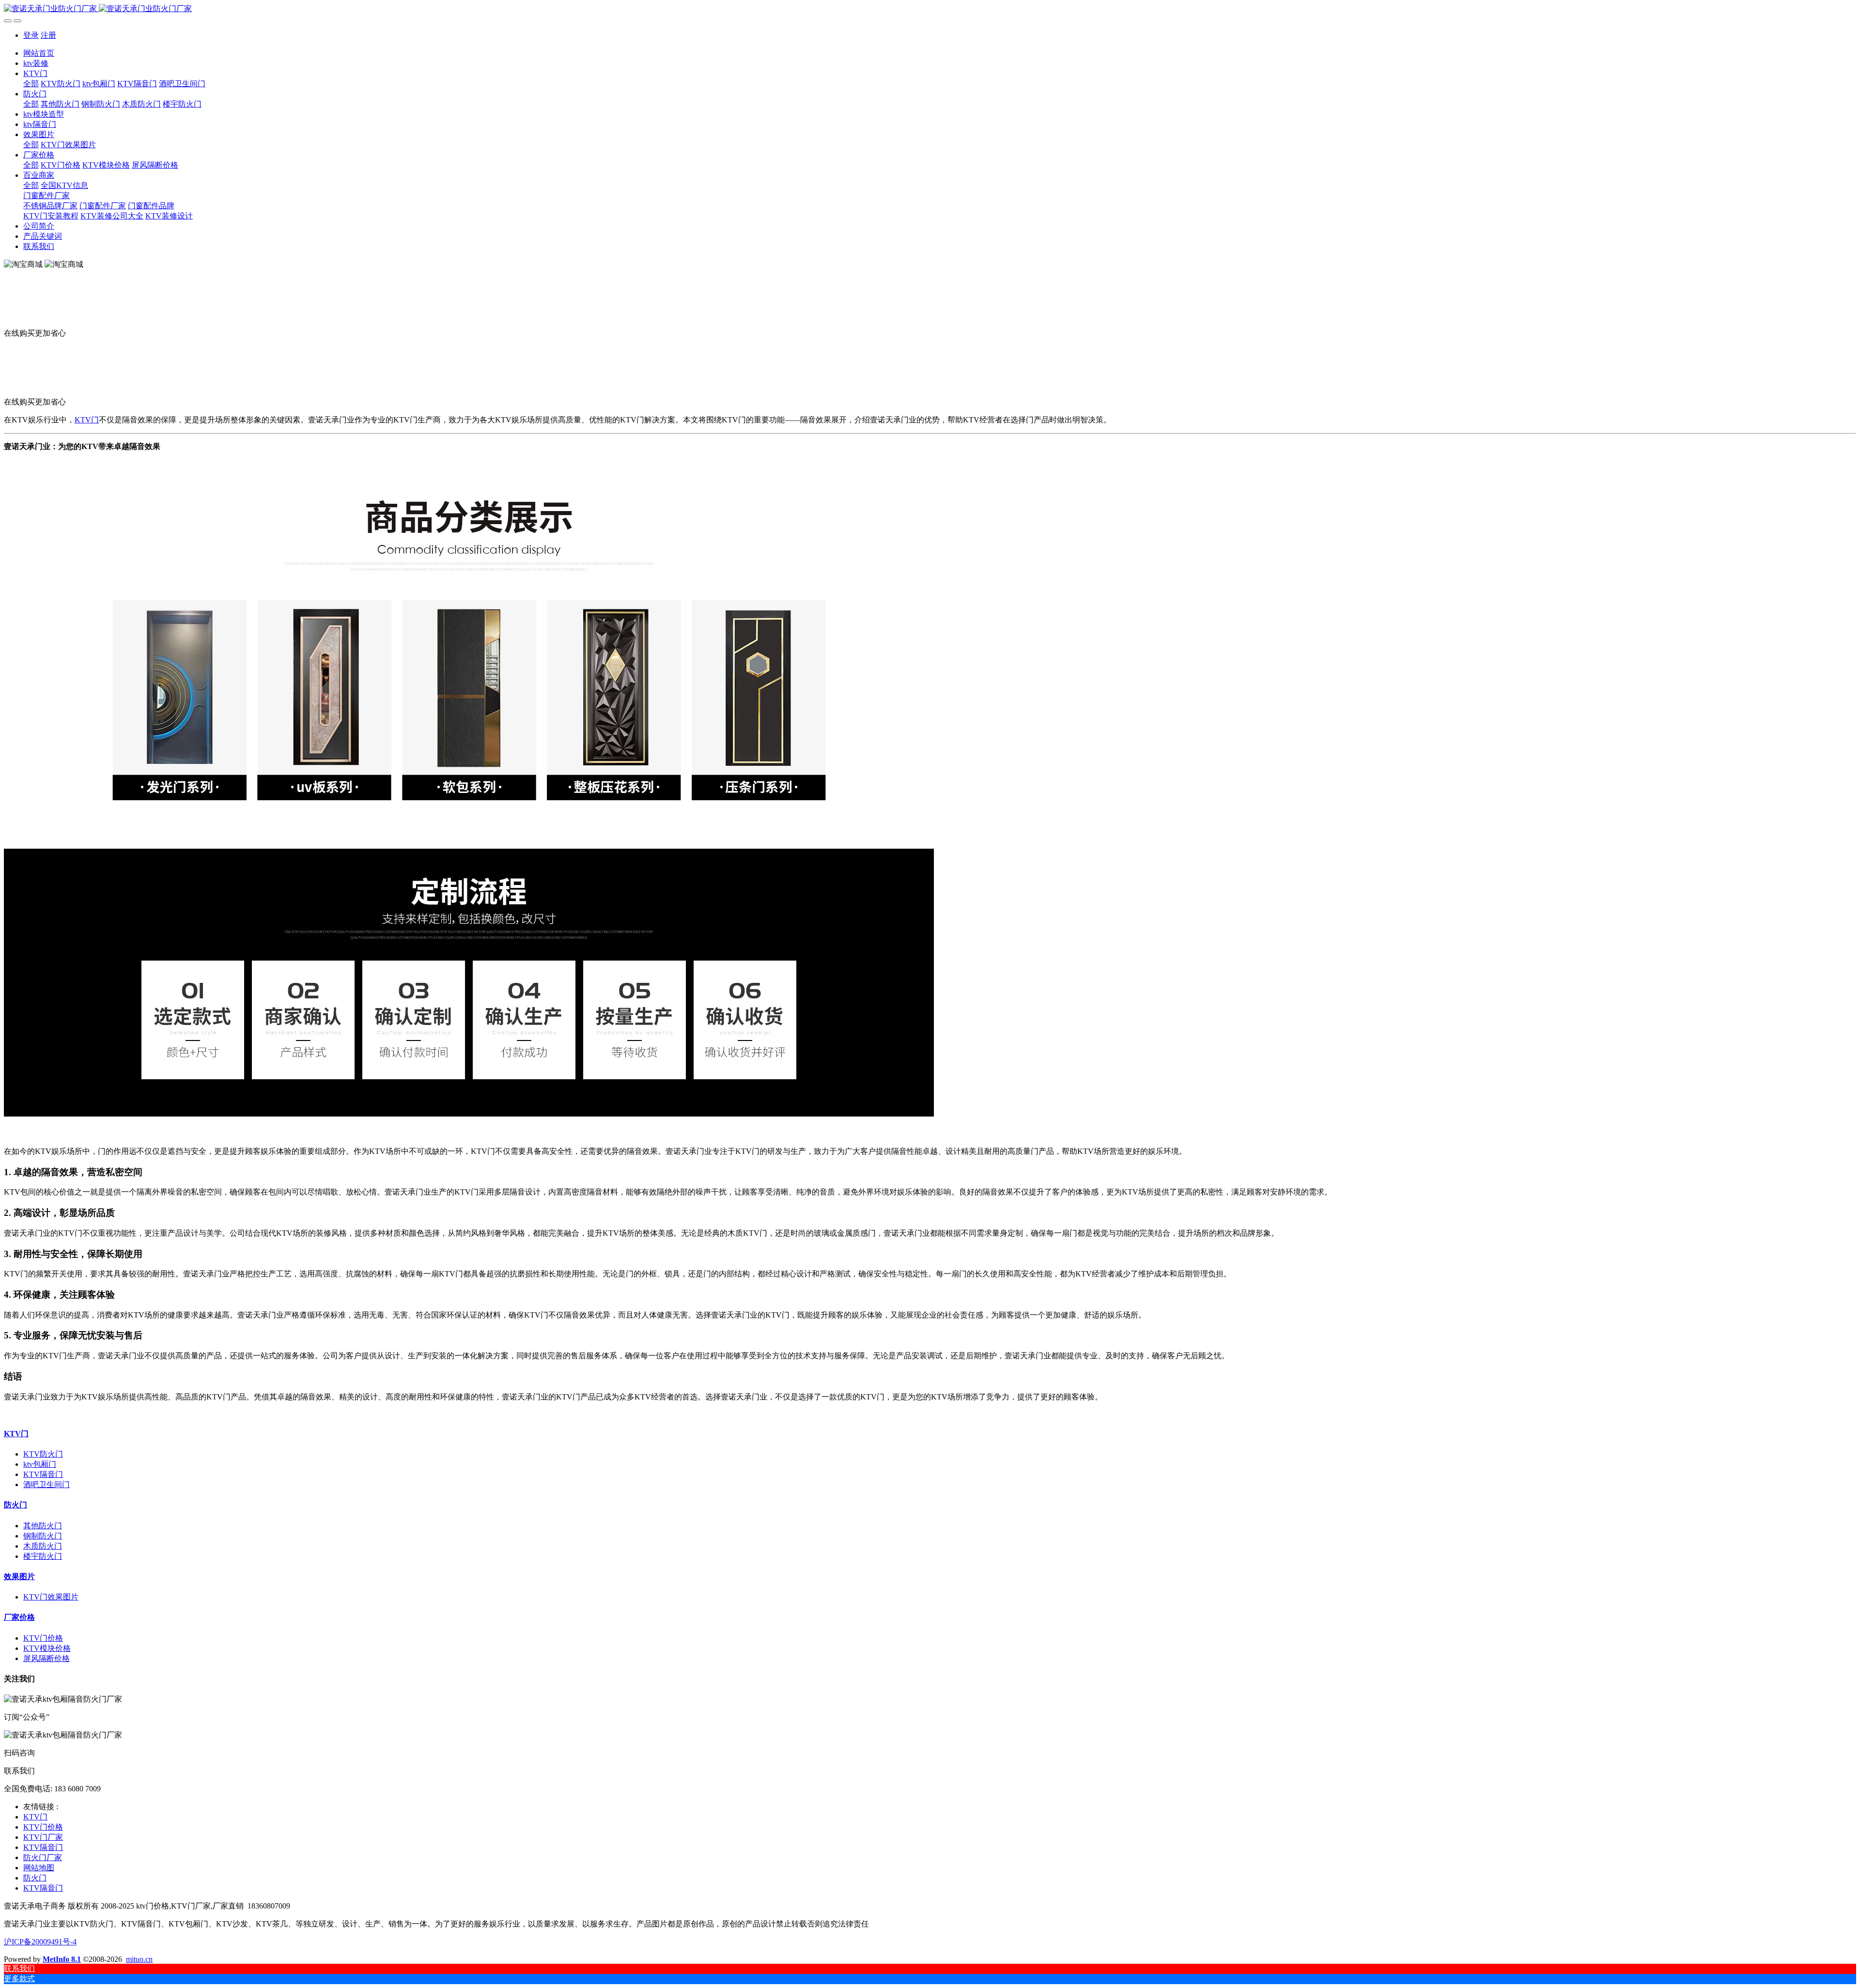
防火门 (15, 1505)
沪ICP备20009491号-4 (40, 1942)
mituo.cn (139, 1959)
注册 (48, 35)
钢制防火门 (43, 1536)
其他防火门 (43, 1526)
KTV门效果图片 (51, 1597)
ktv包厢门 (40, 1464)
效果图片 (19, 1576)
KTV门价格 (43, 1638)
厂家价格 (19, 1617)
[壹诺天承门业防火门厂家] (930, 9)
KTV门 (87, 420)
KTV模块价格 (47, 1648)
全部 (31, 84)
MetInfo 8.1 (62, 1959)
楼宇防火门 (43, 1556)
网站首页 (39, 53)
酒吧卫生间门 (46, 1484)
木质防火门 (43, 1546)
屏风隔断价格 (46, 1658)
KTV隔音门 (43, 1474)
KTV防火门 (43, 1454)
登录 (31, 35)
